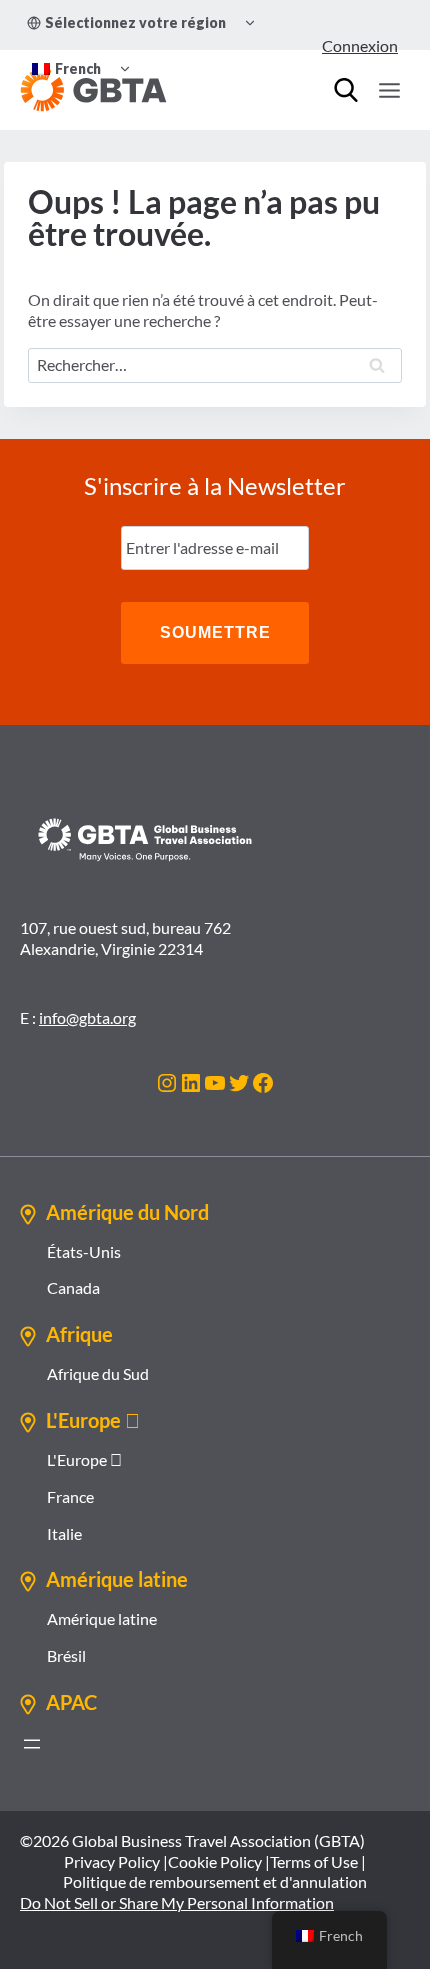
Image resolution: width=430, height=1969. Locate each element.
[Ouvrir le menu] (389, 90)
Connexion (360, 45)
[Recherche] (346, 90)
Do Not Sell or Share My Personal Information (177, 1902)
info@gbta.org (87, 1017)
